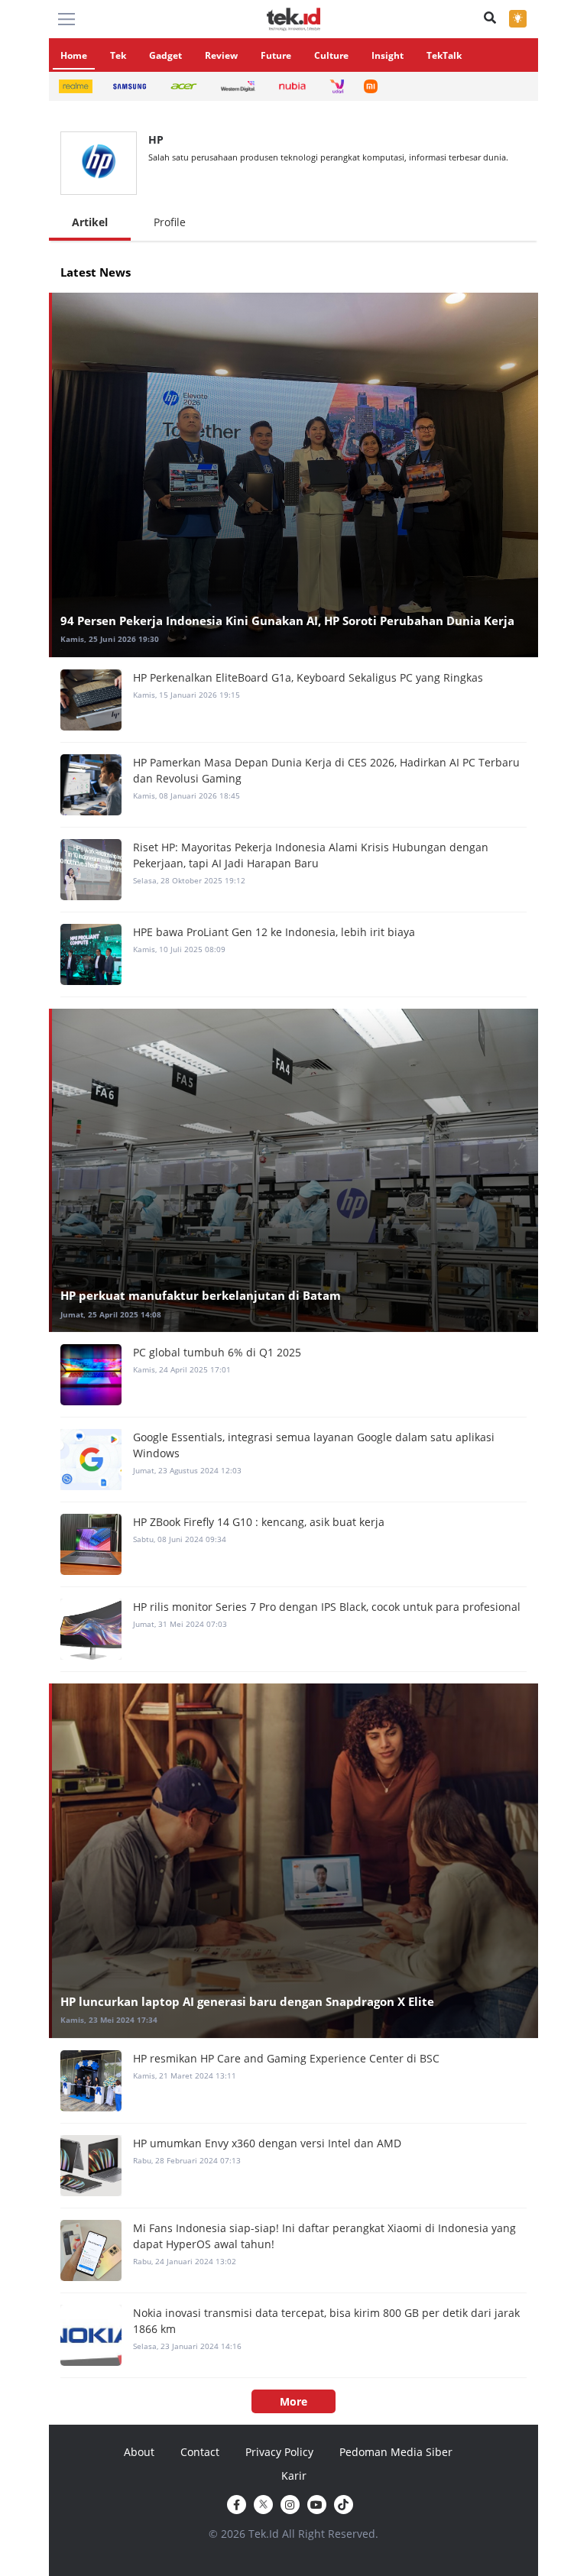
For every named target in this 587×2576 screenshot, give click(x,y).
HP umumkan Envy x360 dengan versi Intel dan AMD (267, 2143)
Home (74, 55)
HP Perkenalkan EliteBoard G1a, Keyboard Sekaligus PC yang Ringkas (308, 677)
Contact (200, 2452)
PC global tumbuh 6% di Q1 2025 (217, 1352)
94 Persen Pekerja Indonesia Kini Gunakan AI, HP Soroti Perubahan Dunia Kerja (287, 621)
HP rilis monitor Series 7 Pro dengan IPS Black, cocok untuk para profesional (327, 1607)
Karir (294, 2476)
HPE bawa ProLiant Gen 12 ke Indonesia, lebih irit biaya (274, 932)
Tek (118, 55)
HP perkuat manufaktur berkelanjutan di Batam (201, 1295)
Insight (388, 55)
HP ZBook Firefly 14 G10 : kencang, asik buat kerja (259, 1522)
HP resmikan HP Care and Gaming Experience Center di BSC (286, 2058)
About (139, 2452)
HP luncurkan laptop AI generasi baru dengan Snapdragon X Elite (247, 2001)
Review (221, 55)
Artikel (90, 222)
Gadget (165, 55)
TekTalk (444, 55)
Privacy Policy (279, 2452)
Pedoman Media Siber (396, 2452)
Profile (170, 222)
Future (276, 55)
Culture (331, 55)
